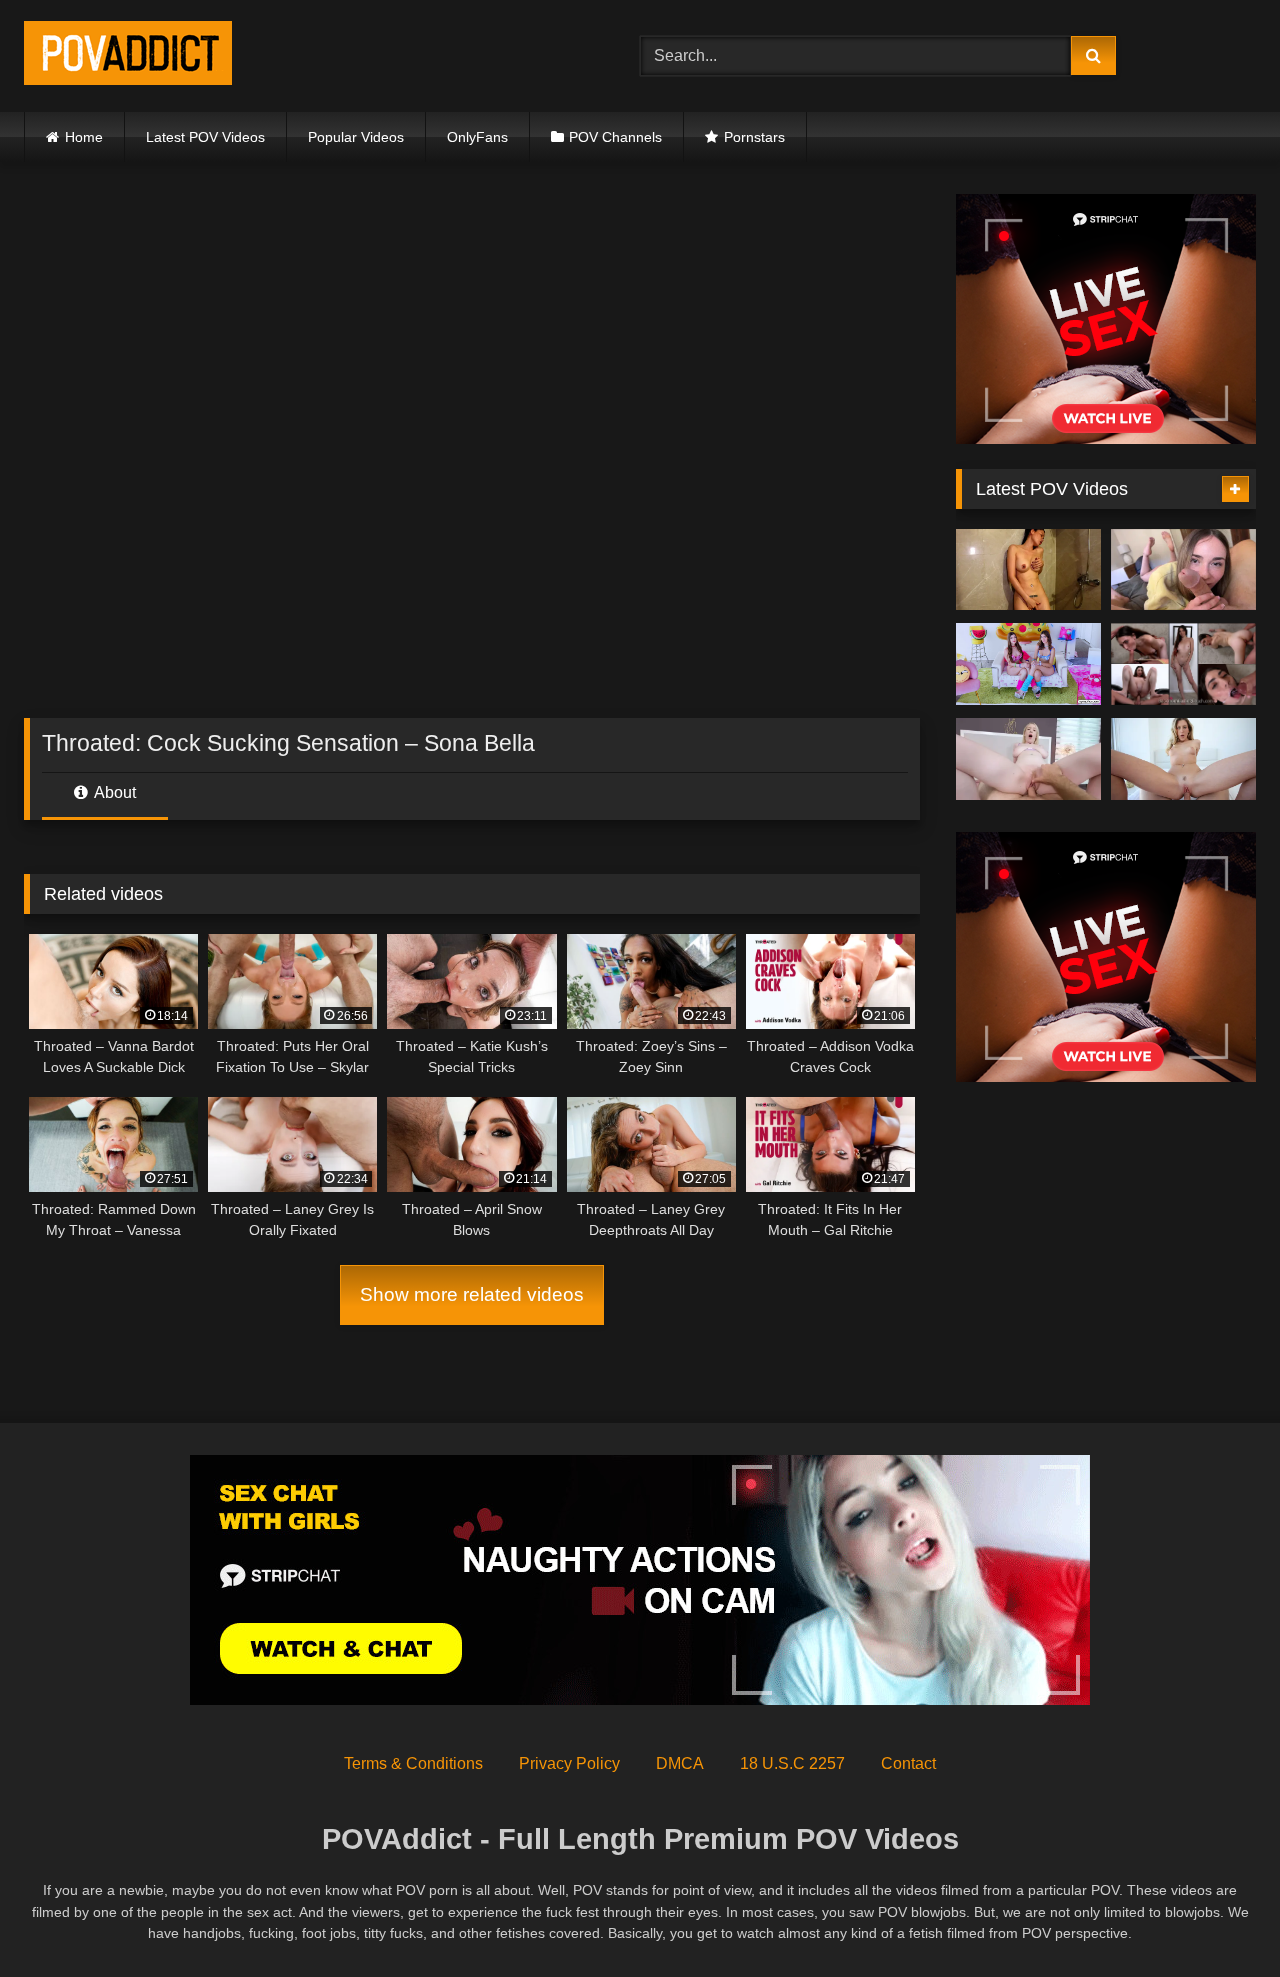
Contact (908, 1763)
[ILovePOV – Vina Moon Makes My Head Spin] (1028, 570)
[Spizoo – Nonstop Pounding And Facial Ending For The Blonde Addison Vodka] (1183, 759)
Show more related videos (472, 1294)
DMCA (680, 1763)
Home (84, 137)
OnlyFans (477, 137)
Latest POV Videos (205, 137)
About (113, 792)
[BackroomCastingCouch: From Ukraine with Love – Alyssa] (1183, 664)
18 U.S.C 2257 (792, 1763)
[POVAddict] (128, 56)
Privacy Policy (569, 1763)
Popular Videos (356, 137)
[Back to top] (1218, 1917)
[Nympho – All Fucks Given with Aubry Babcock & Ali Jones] (1028, 664)
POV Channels (615, 137)
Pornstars (754, 137)
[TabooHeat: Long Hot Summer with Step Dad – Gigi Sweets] (1028, 759)
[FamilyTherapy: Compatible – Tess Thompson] (1183, 570)
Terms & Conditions (413, 1763)
